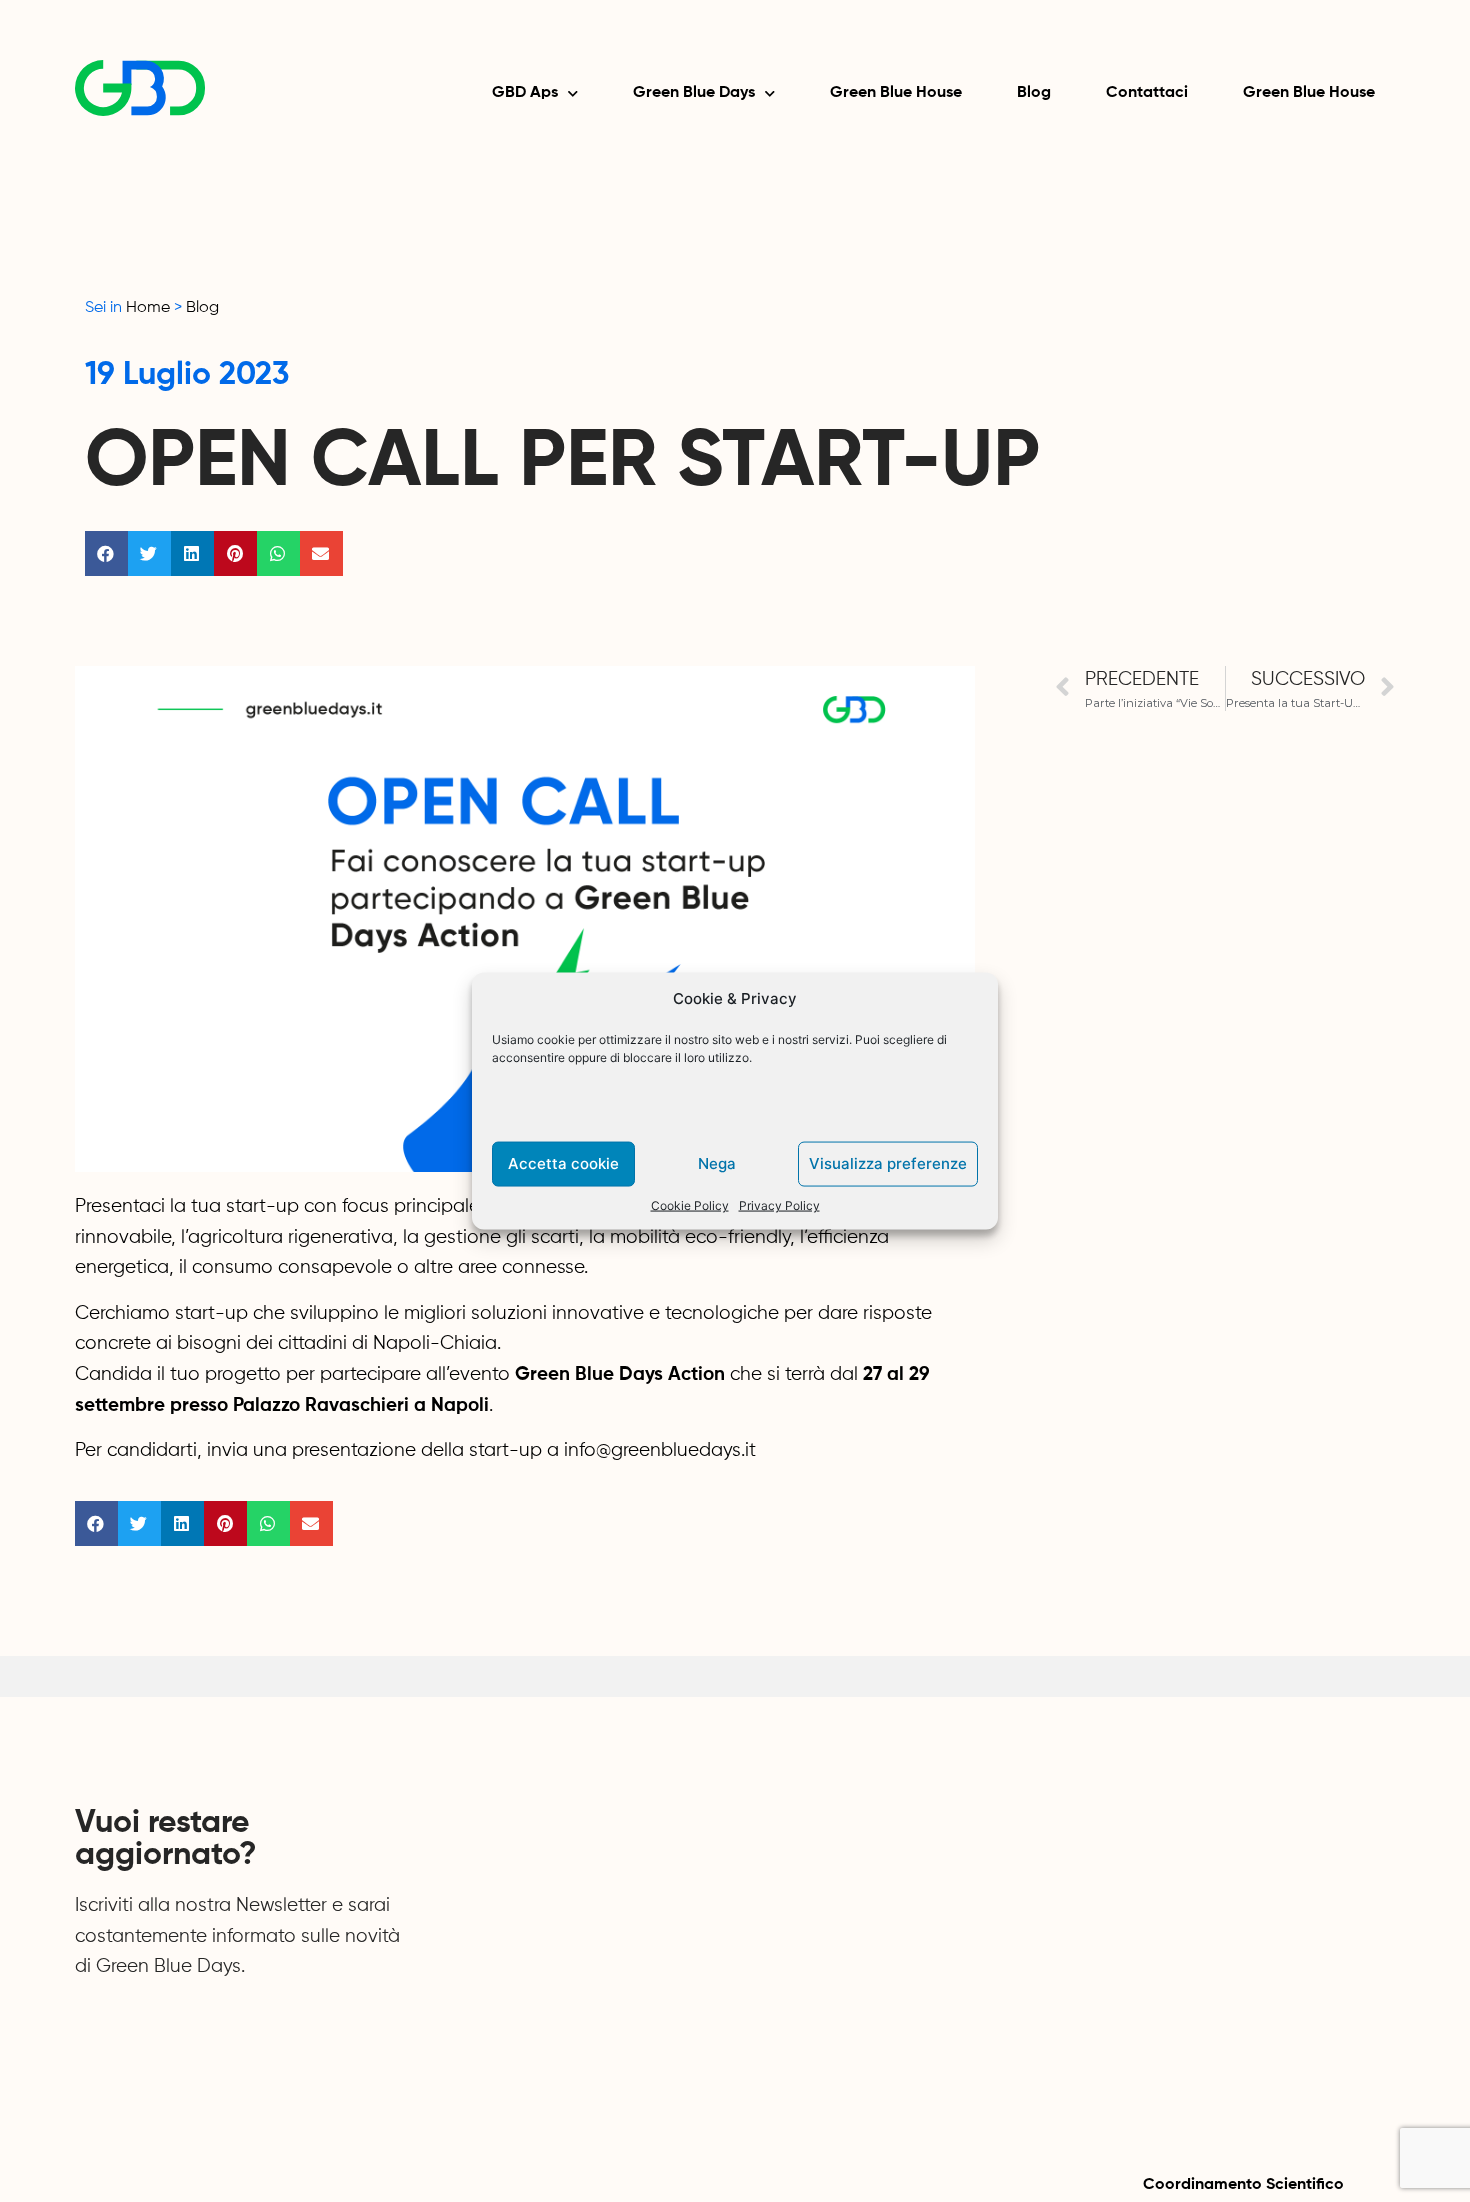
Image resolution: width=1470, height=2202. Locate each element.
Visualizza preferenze (888, 1163)
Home (148, 308)
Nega (717, 1163)
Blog (1034, 93)
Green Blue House (896, 93)
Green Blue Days (694, 93)
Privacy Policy (779, 1204)
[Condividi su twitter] (149, 553)
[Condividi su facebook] (106, 553)
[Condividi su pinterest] (235, 553)
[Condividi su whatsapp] (278, 553)
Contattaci (1147, 93)
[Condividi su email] (321, 553)
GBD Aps (525, 93)
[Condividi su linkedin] (192, 553)
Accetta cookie (563, 1163)
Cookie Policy (690, 1204)
